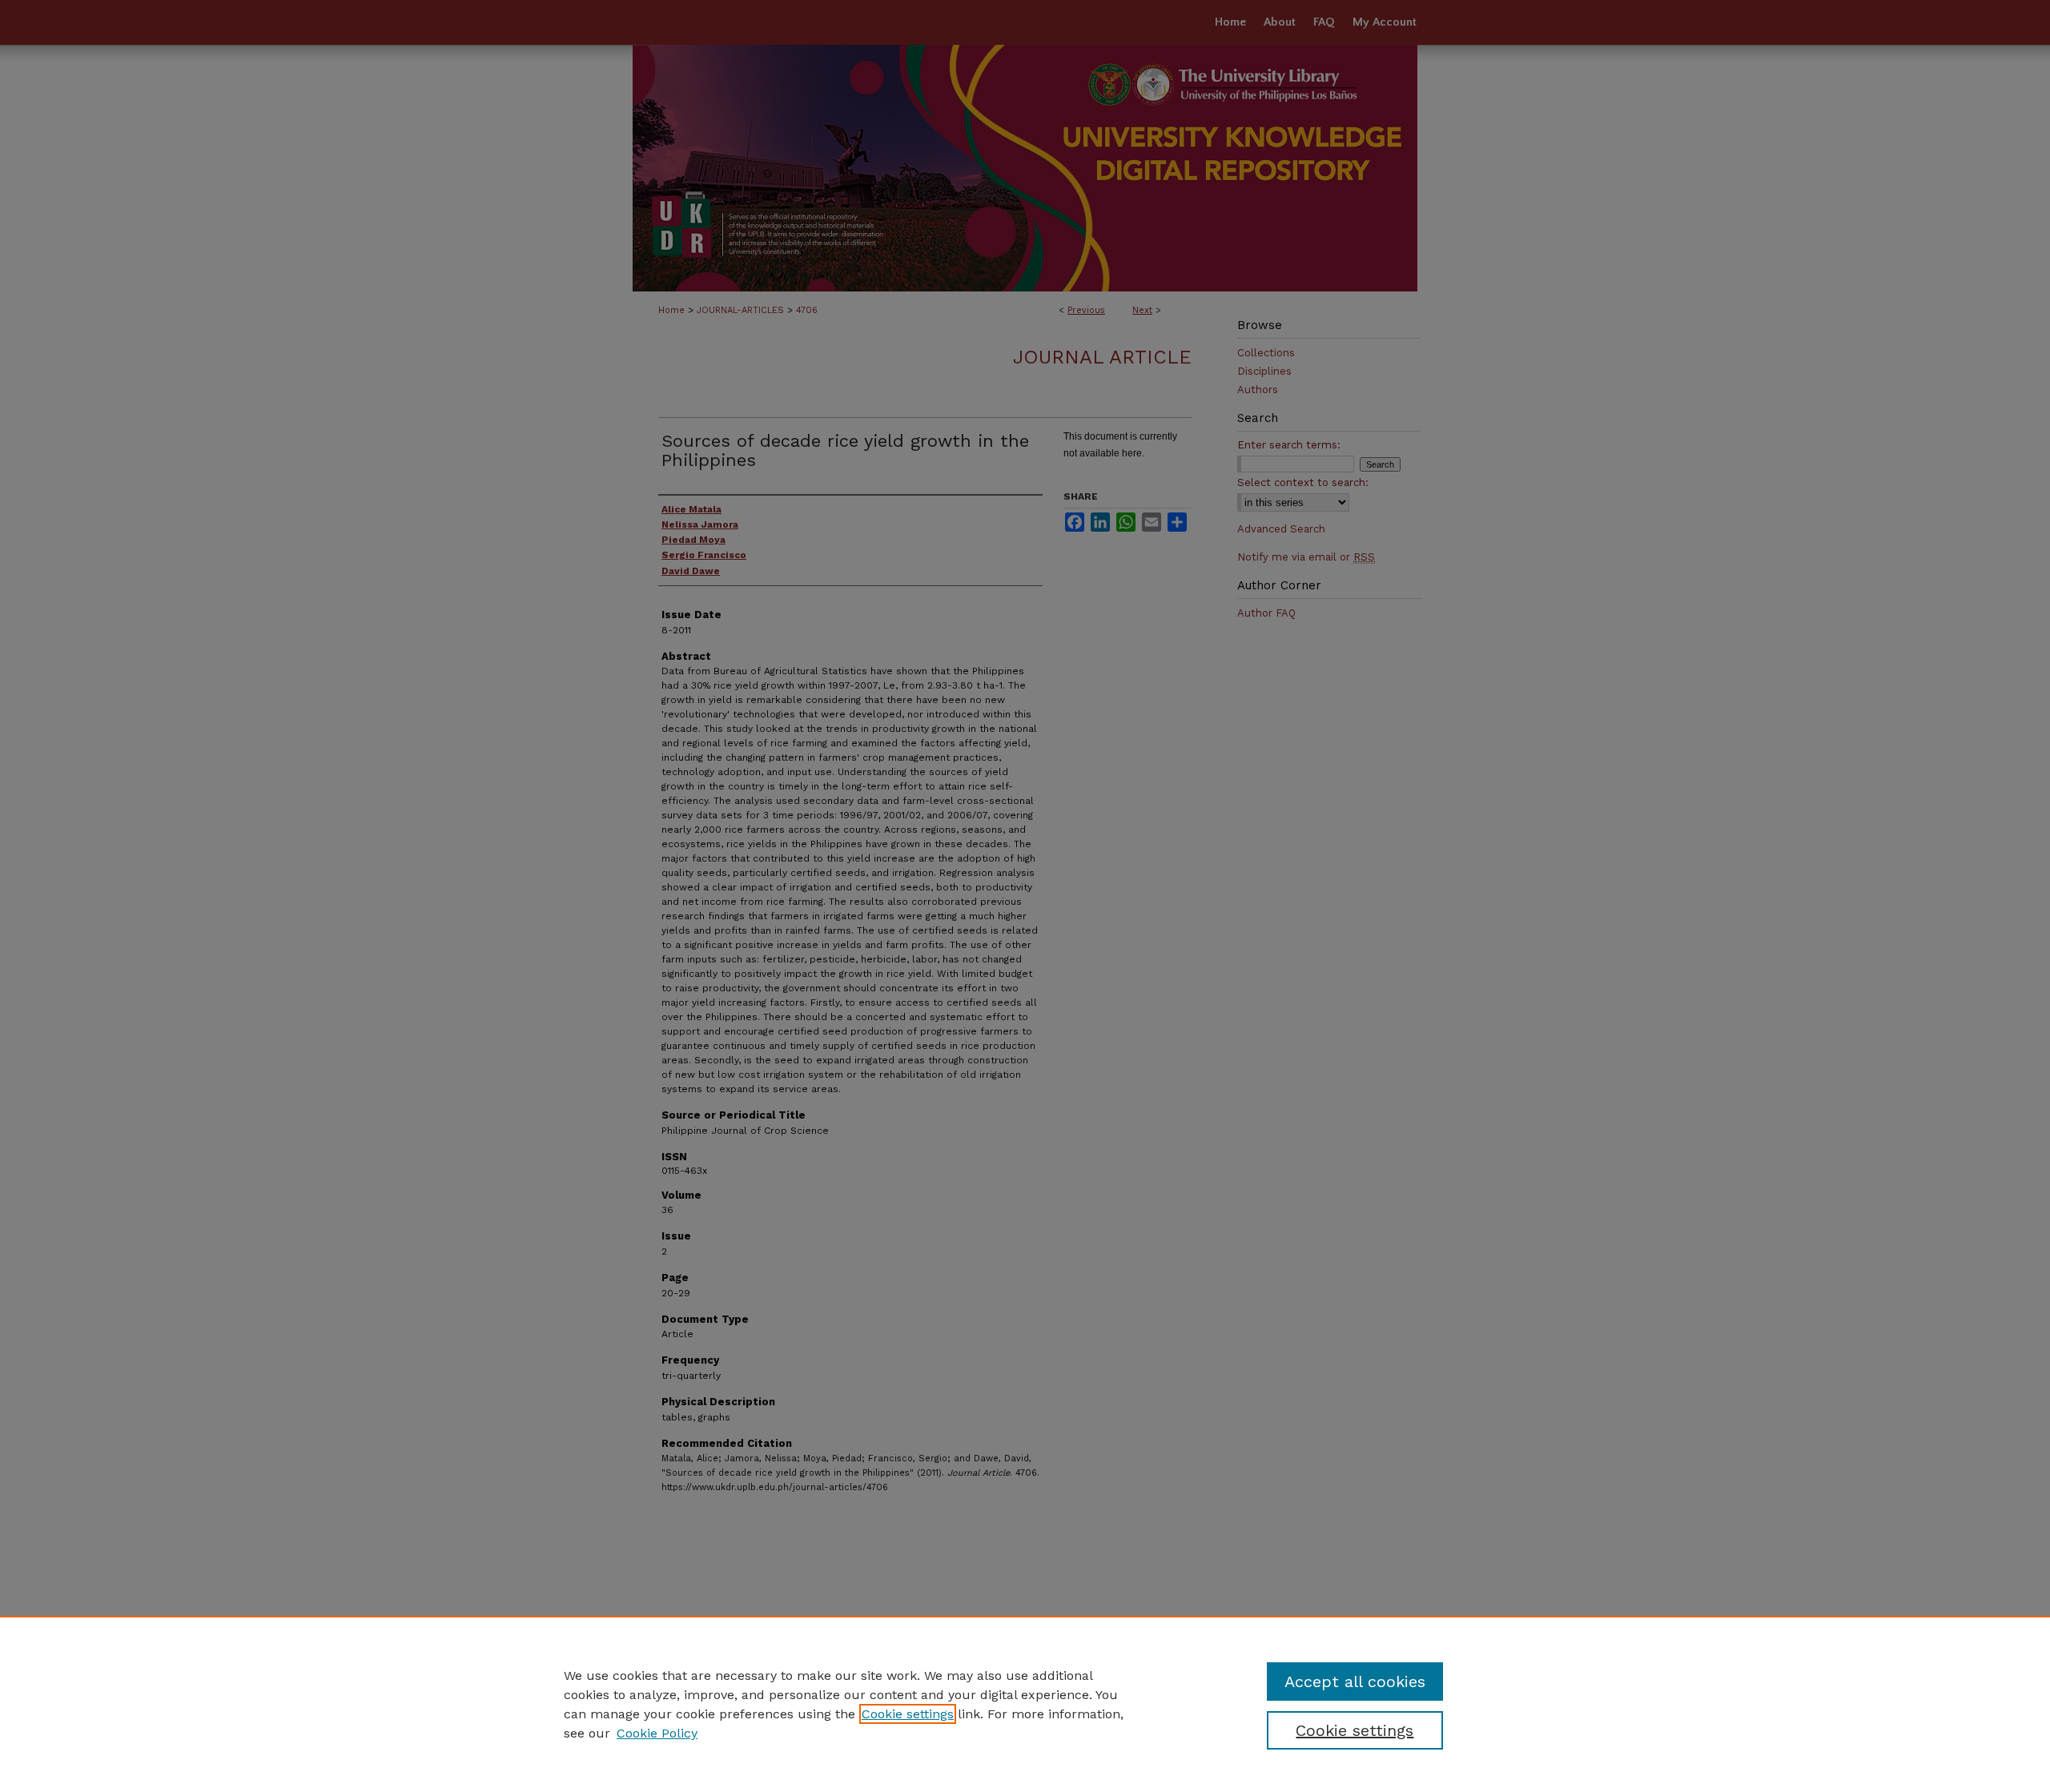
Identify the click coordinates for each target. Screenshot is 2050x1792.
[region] (1025, 1704)
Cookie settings (908, 1714)
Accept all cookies (1355, 1682)
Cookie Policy (657, 1733)
